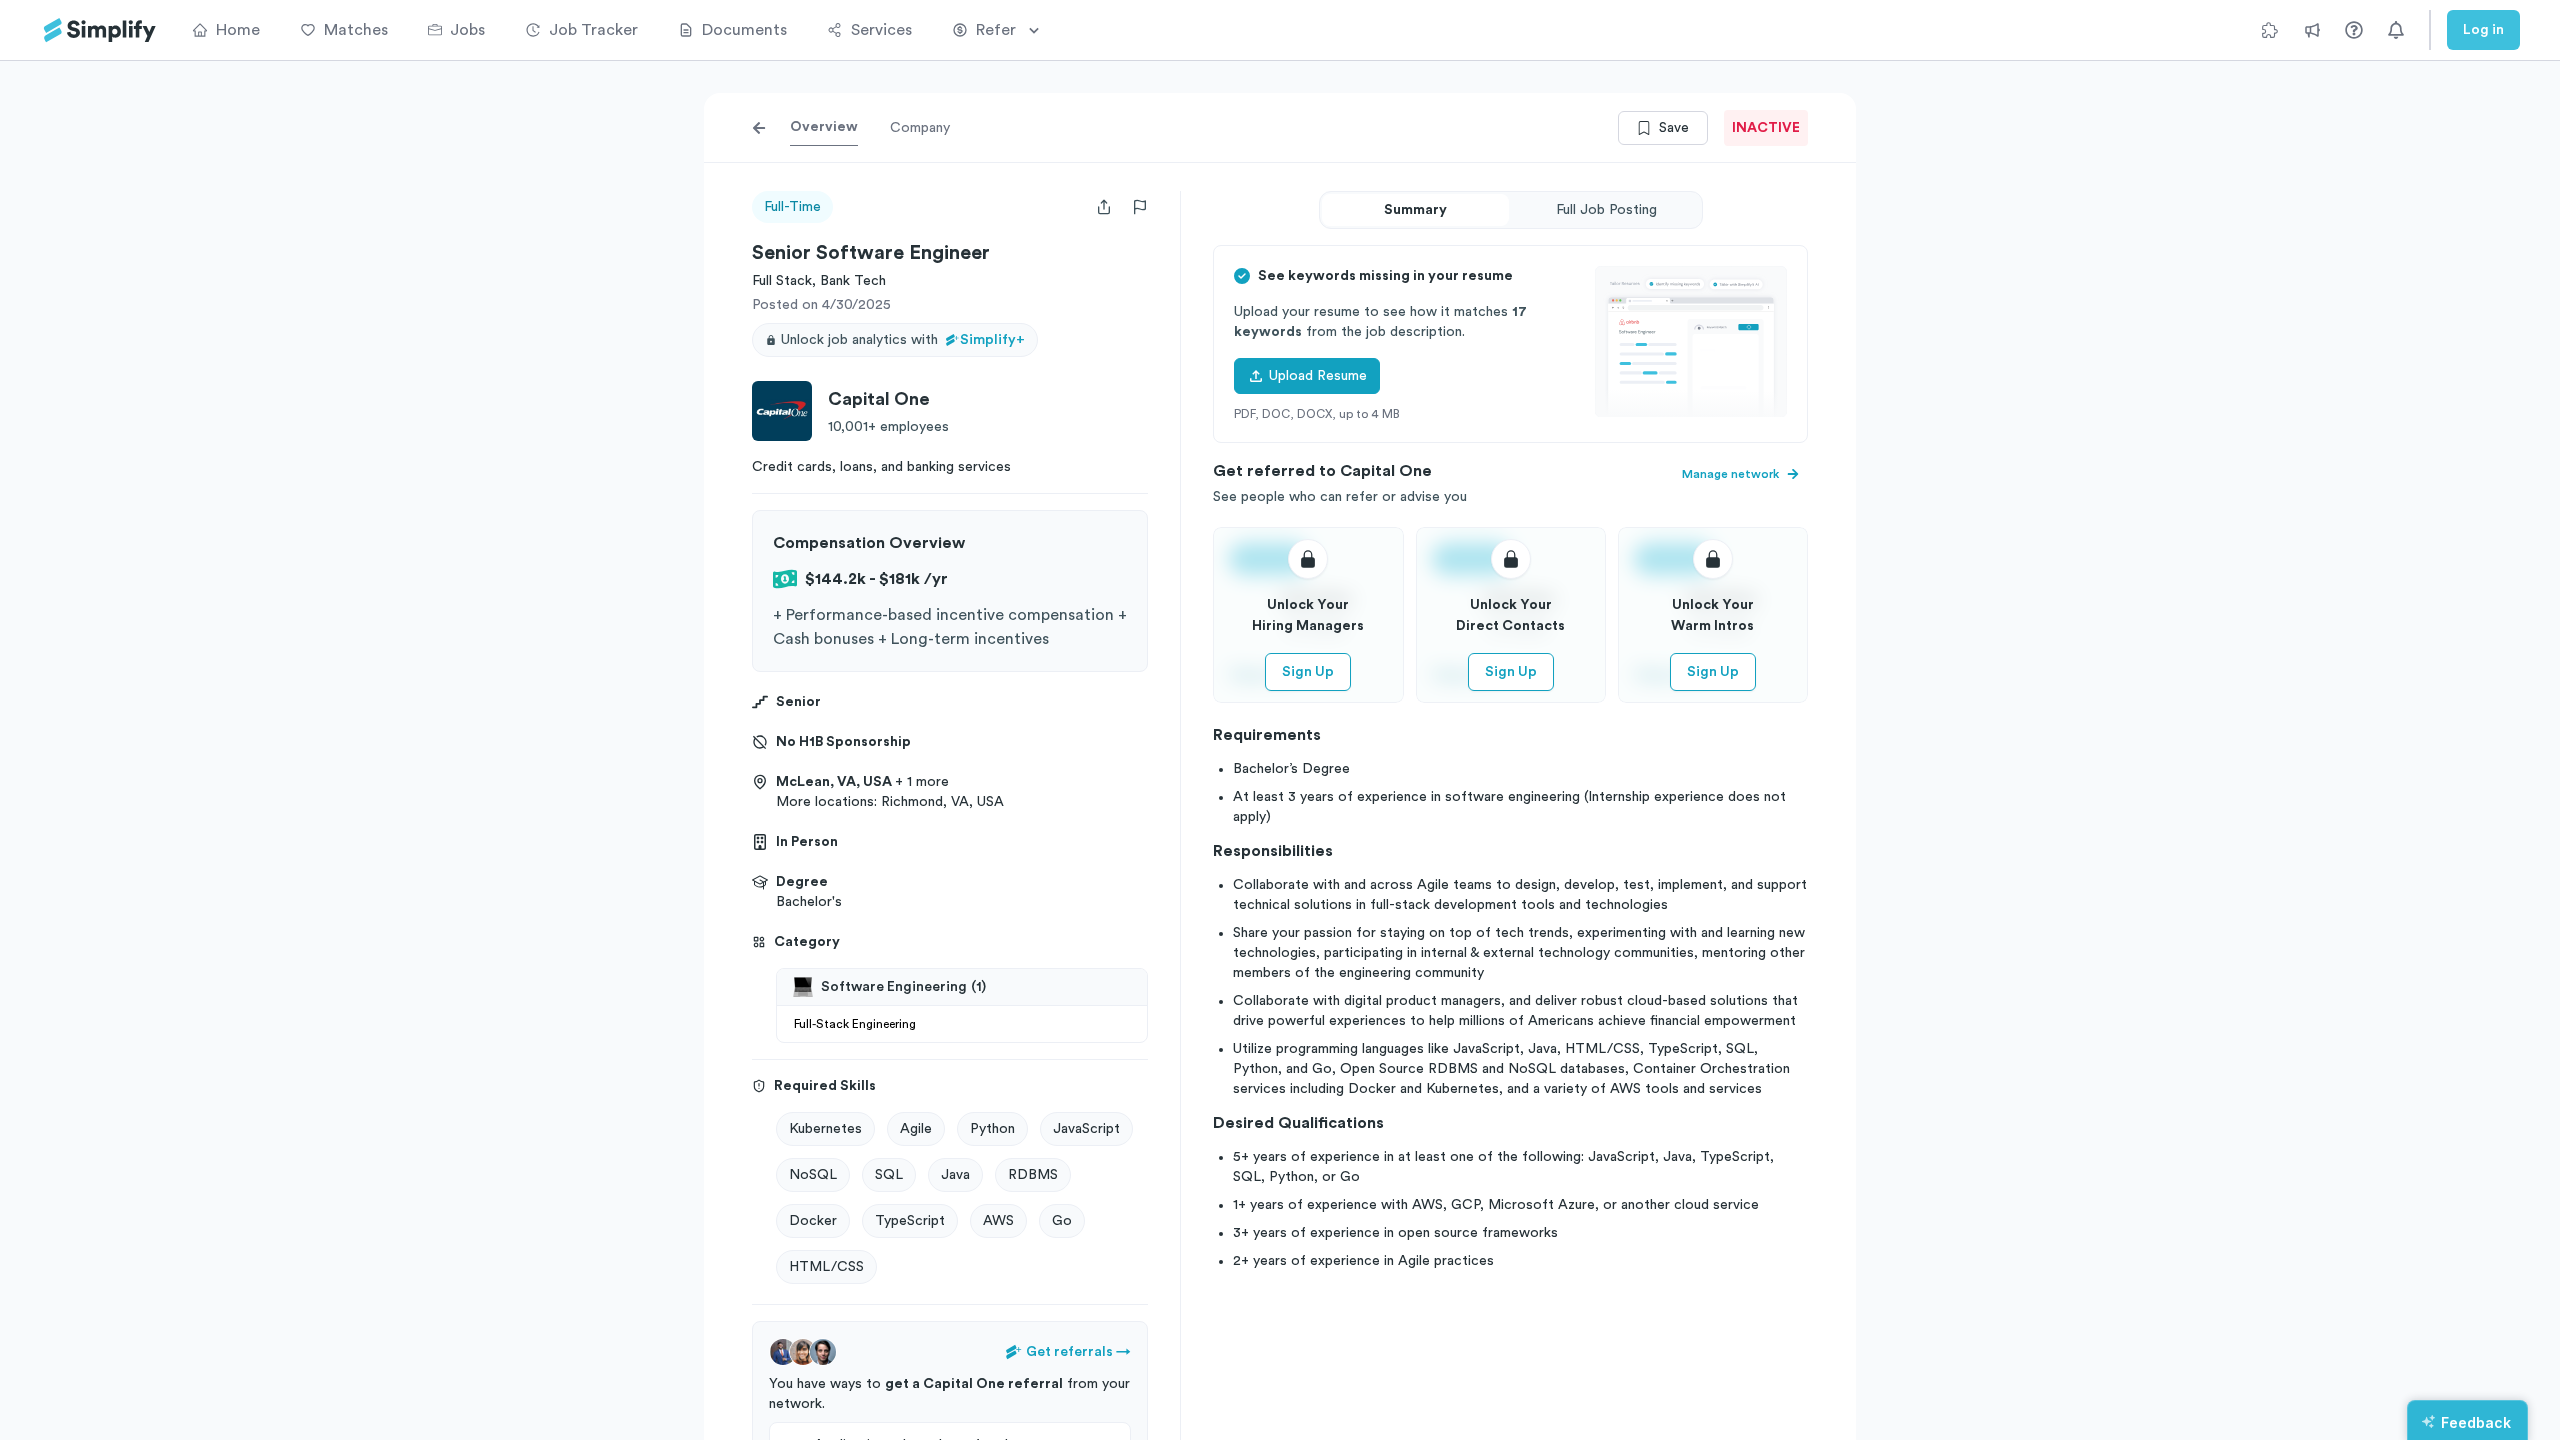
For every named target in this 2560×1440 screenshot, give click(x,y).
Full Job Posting (1606, 210)
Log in (2483, 30)
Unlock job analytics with (903, 340)
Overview (824, 127)
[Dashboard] (100, 30)
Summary (1415, 210)
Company (920, 128)
